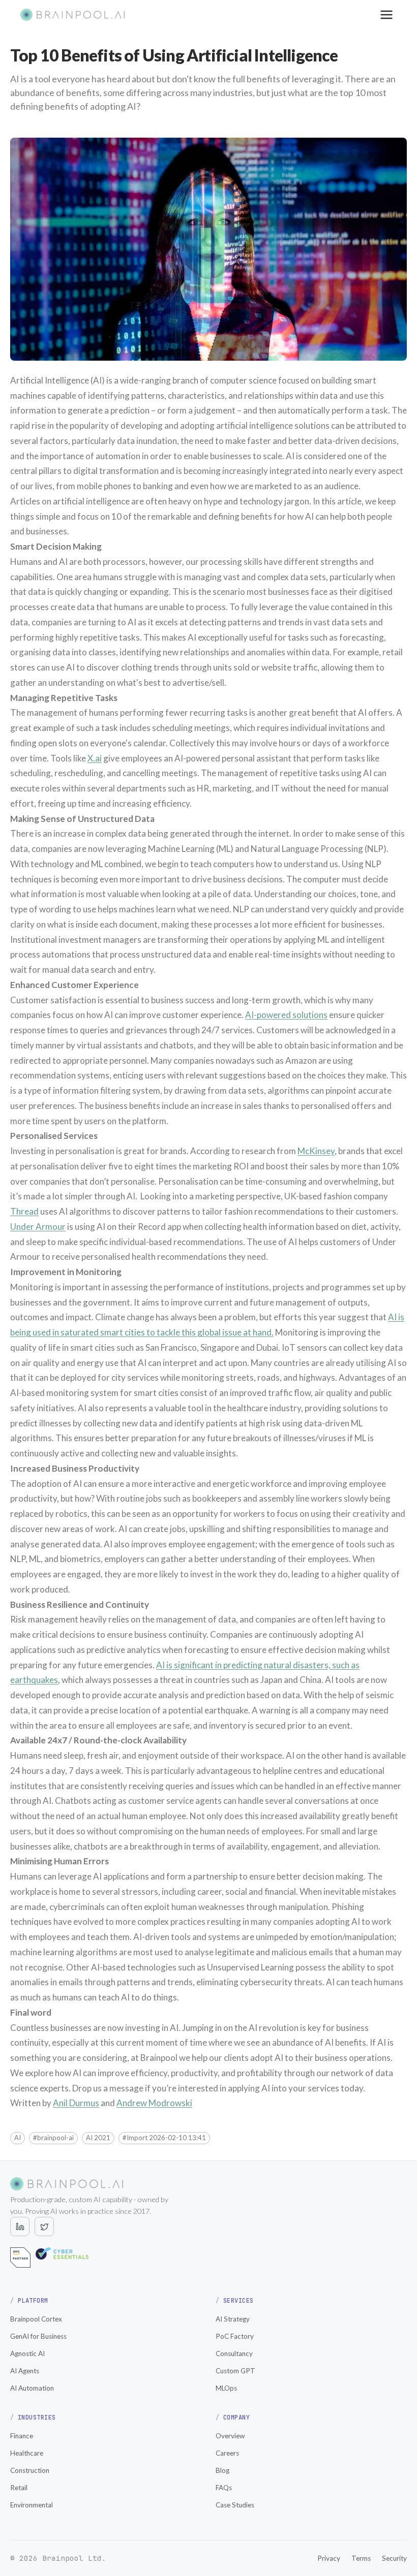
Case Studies (235, 2505)
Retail (19, 2488)
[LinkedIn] (20, 2227)
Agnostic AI (27, 2354)
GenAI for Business (38, 2336)
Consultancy (234, 2354)
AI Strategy (233, 2319)
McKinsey (316, 1151)
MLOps (226, 2388)
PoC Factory (235, 2336)
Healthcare (27, 2453)
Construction (30, 2470)
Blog (222, 2470)
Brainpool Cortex (36, 2319)
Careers (227, 2453)
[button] (18, 2138)
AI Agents (25, 2371)
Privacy (329, 2558)
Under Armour (38, 1227)
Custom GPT (235, 2371)
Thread (24, 1211)
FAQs (224, 2488)
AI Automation (32, 2388)
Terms (361, 2558)
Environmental (32, 2505)
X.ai (95, 758)
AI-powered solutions (286, 1015)
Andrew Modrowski (154, 2103)
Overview (230, 2436)
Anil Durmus (76, 2103)
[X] (44, 2227)
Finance (22, 2436)
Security (394, 2558)
